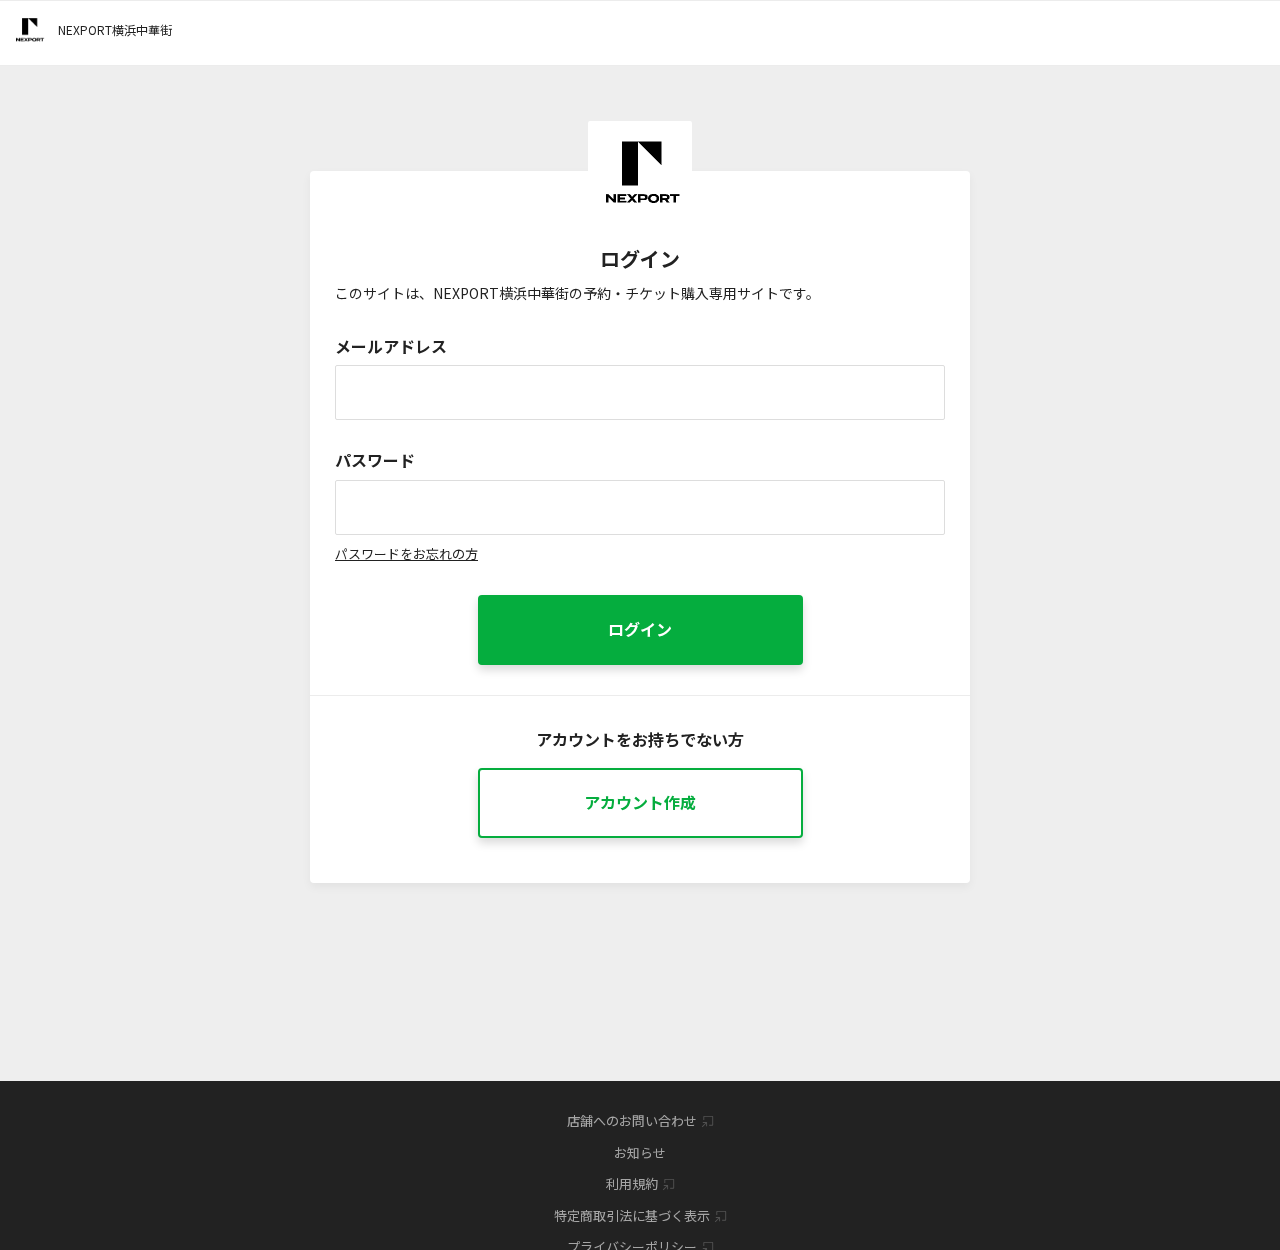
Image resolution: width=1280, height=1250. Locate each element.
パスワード (375, 461)
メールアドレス (391, 347)
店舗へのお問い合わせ (632, 1120)
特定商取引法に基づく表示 (632, 1215)
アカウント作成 (640, 802)
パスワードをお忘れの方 (406, 553)
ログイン (640, 629)
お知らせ (640, 1152)
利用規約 (632, 1183)
